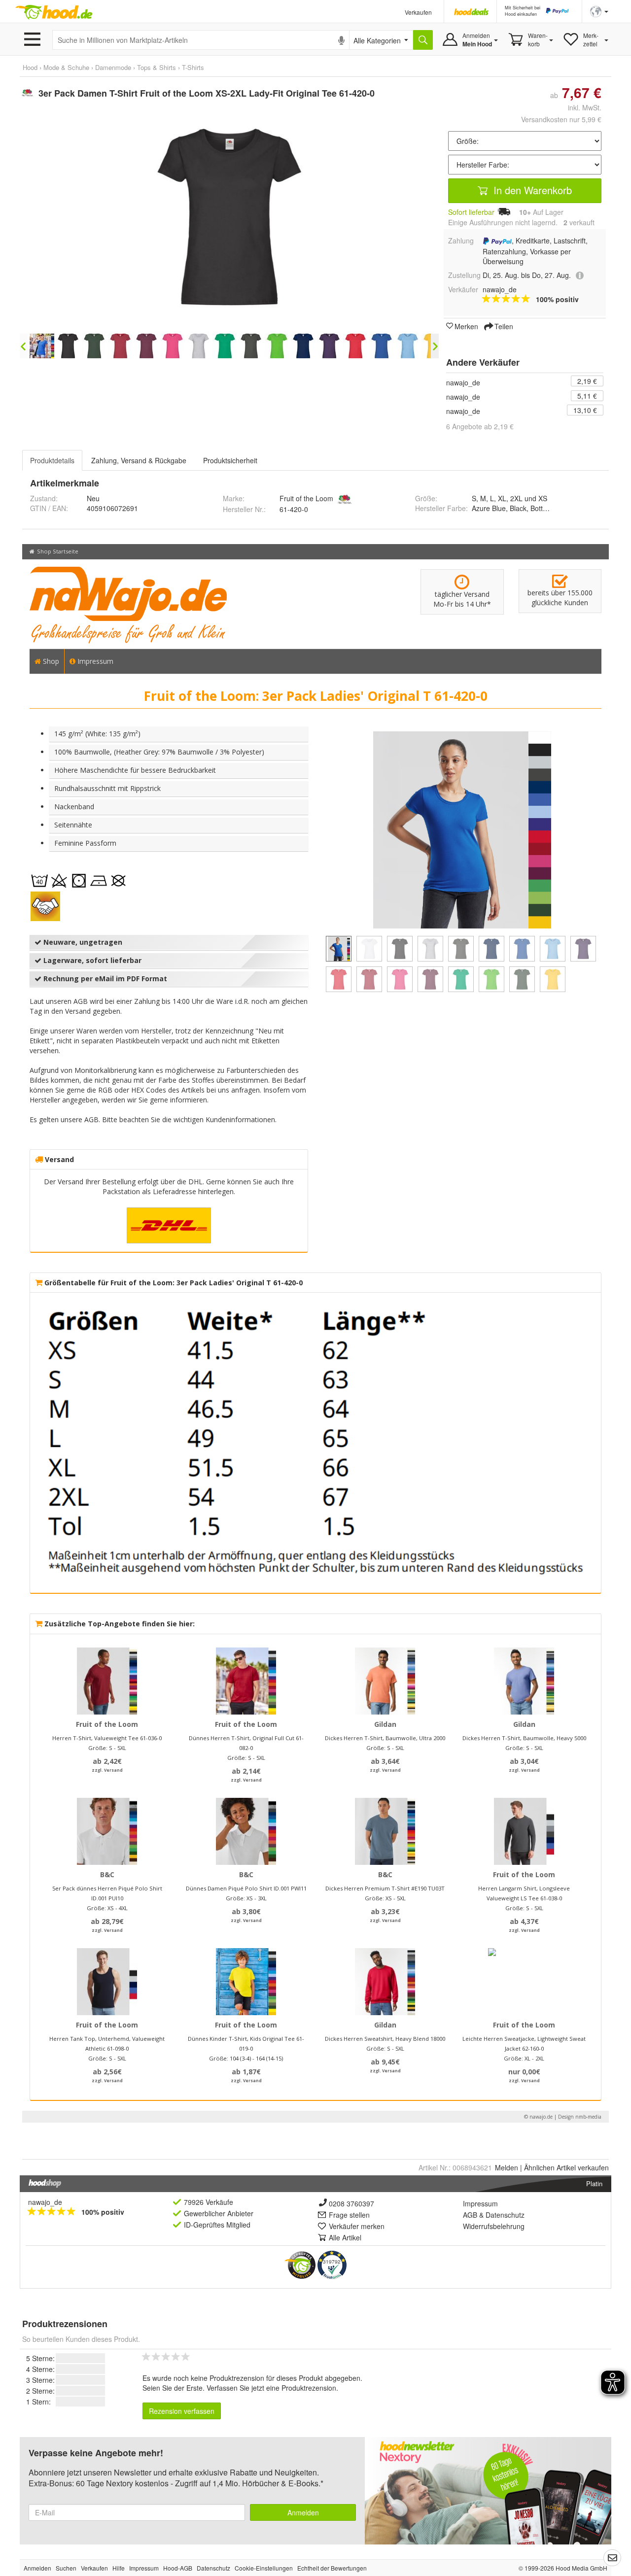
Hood (30, 67)
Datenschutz (505, 2215)
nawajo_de (463, 382)
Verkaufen (418, 12)
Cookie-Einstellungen (264, 2568)
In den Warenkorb (531, 190)
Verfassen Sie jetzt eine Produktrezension (271, 2388)
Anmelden (303, 2512)
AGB (470, 2215)
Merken (466, 326)
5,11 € (587, 396)
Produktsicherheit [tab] (230, 460)
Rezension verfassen (182, 2411)
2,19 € (587, 381)
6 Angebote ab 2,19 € (480, 426)
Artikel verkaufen (566, 2167)
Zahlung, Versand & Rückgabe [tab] (139, 460)
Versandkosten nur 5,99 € (561, 119)
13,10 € (585, 410)
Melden (507, 2167)
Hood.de (54, 12)
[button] (599, 11)
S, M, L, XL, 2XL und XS (509, 498)
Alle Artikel (345, 2237)
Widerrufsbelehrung (494, 2226)
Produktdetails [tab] (52, 460)
